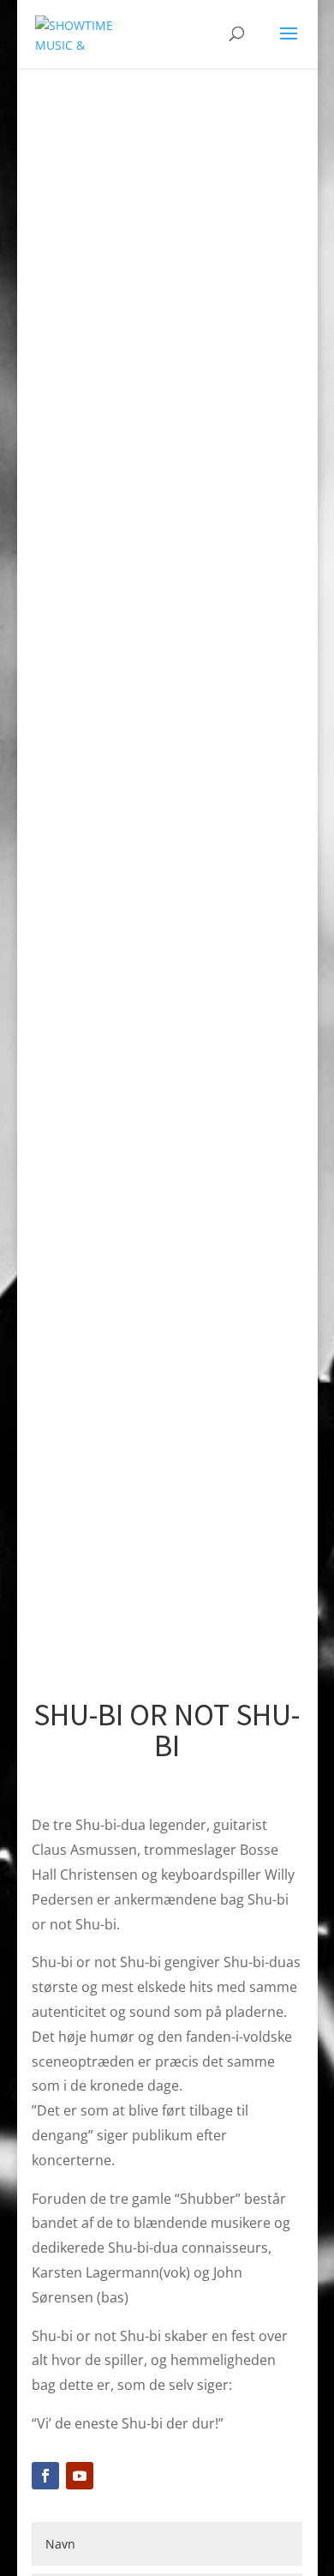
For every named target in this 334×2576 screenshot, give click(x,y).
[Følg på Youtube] (80, 2476)
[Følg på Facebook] (45, 2476)
